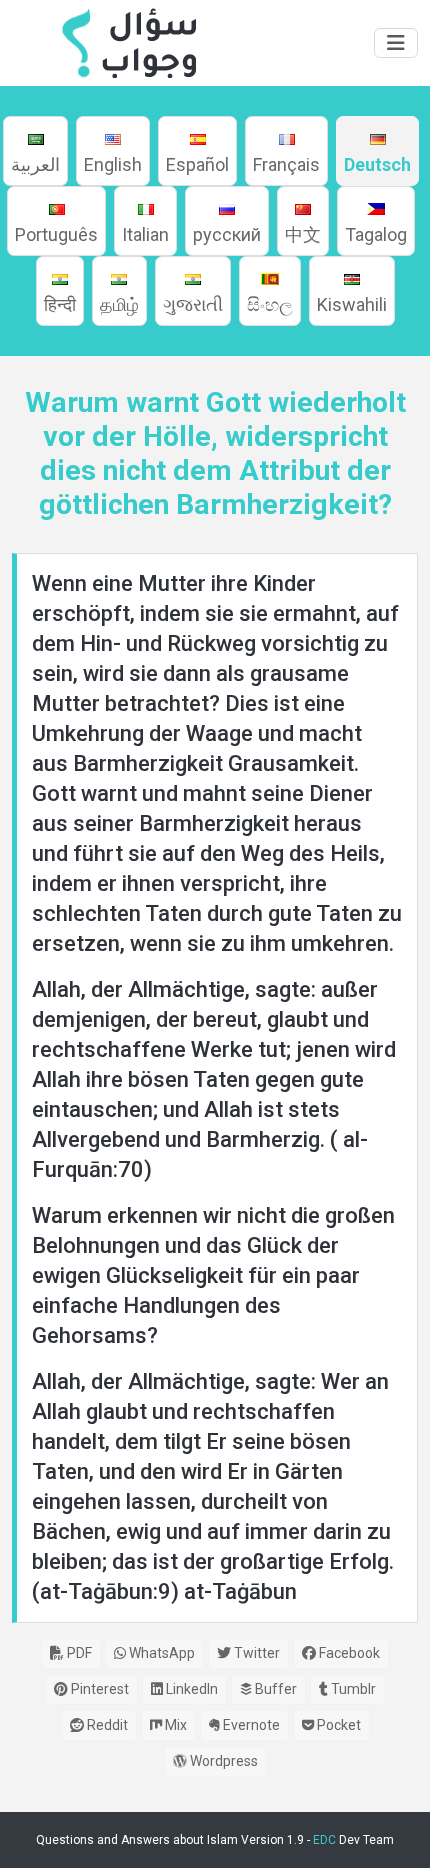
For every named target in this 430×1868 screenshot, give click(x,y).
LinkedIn (190, 1689)
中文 (303, 234)
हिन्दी (60, 304)
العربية (35, 164)
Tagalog (376, 234)
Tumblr (352, 1689)
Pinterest (98, 1689)
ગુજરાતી (193, 304)
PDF (78, 1653)
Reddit (106, 1725)
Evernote (250, 1725)
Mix (174, 1725)
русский (227, 234)
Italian (145, 234)
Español (197, 164)
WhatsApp (160, 1653)
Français (286, 164)
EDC (324, 1840)
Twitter (255, 1653)
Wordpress (222, 1761)
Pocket (337, 1725)
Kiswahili (352, 304)
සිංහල (270, 304)
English (113, 164)
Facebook (348, 1653)
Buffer (274, 1689)
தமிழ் (119, 304)
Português (56, 234)
